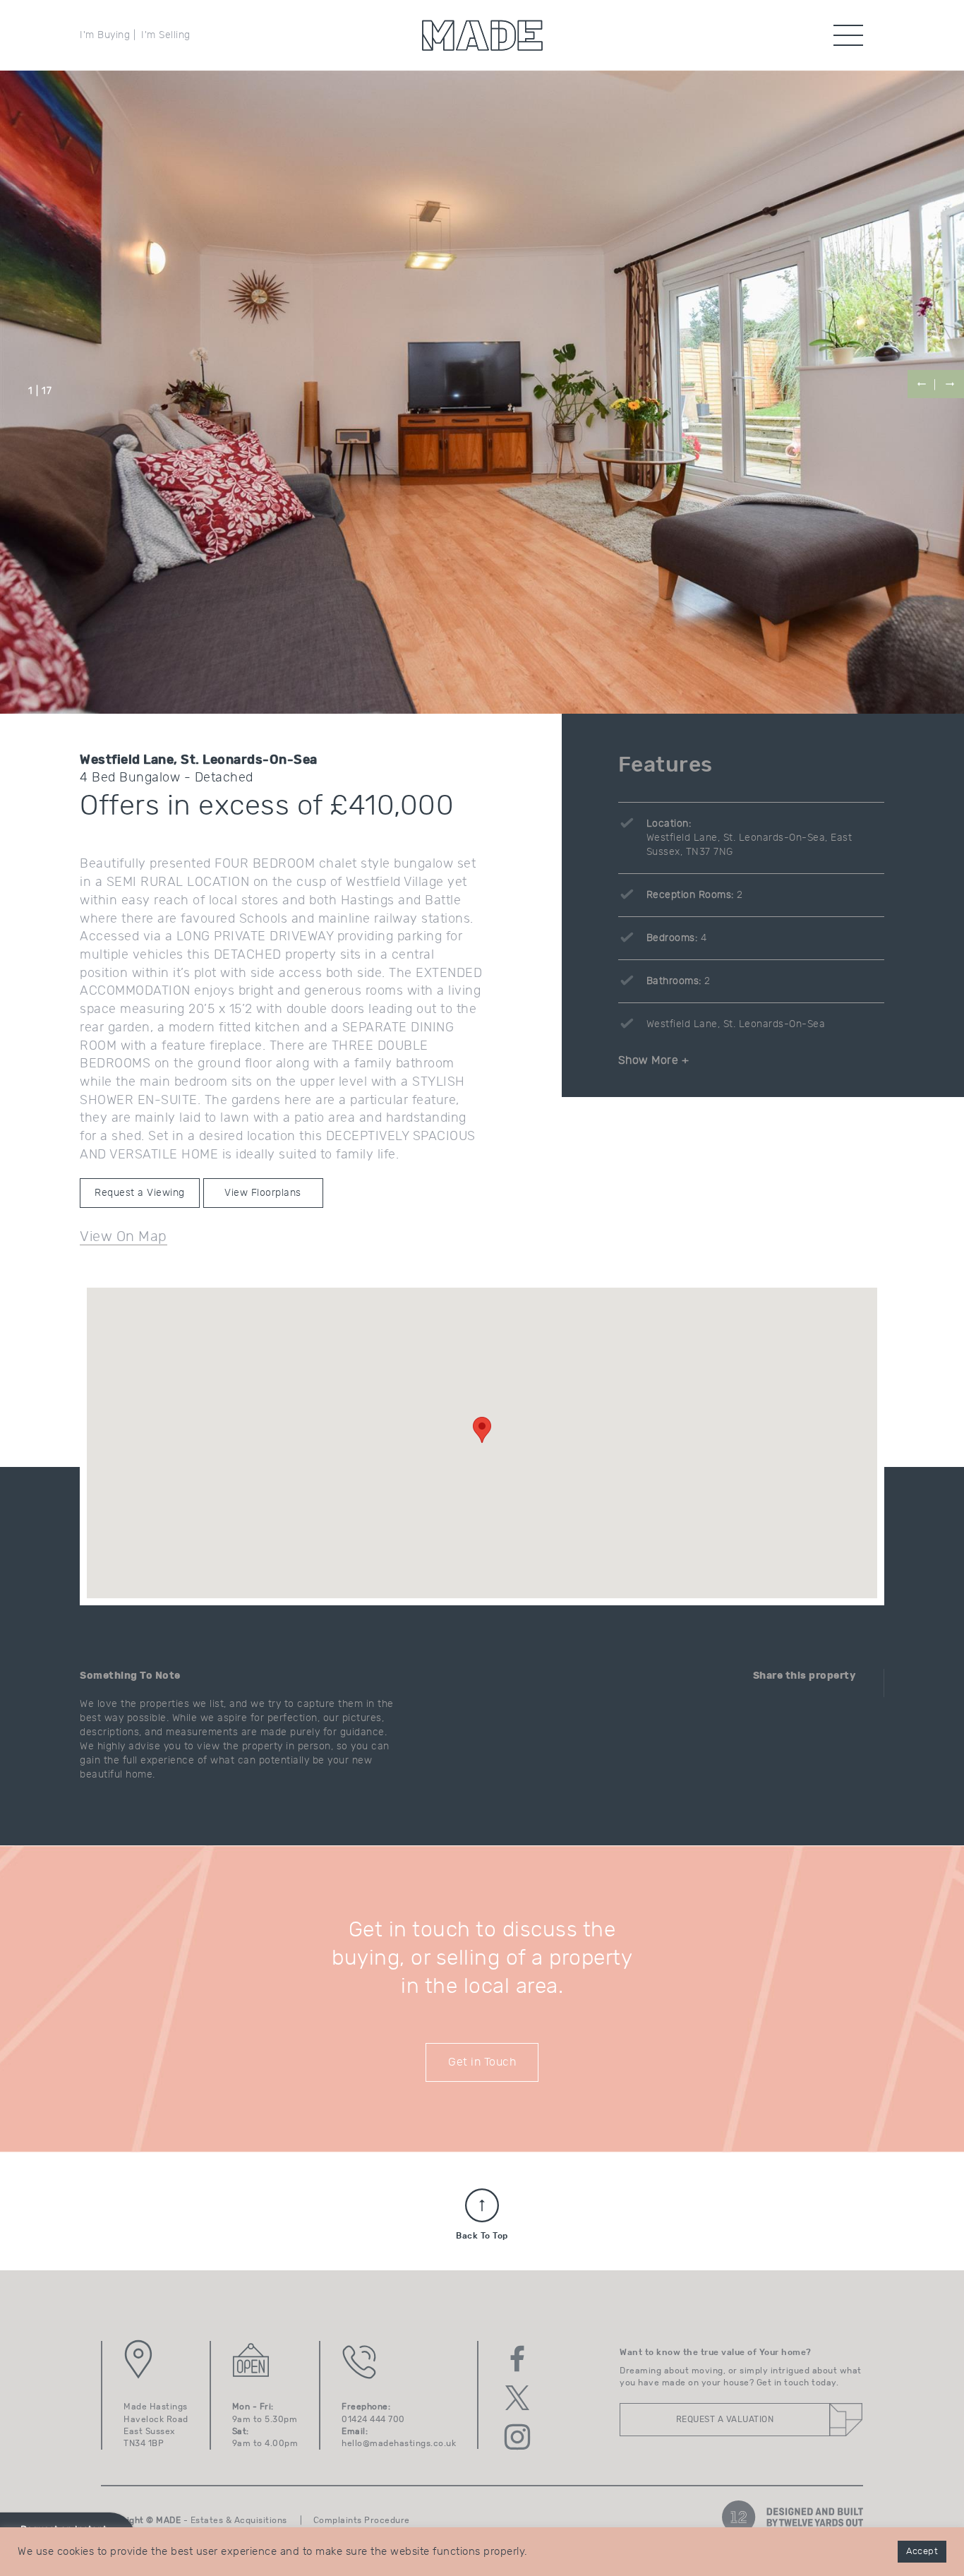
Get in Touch (482, 2062)
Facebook (517, 2359)
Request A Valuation (725, 2419)
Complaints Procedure (362, 2520)
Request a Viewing (140, 1193)
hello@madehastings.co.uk (399, 2443)
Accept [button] (922, 2552)
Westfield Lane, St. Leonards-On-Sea (736, 1024)
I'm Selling (166, 35)
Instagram (517, 2437)
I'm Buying (105, 35)
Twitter (517, 2398)
